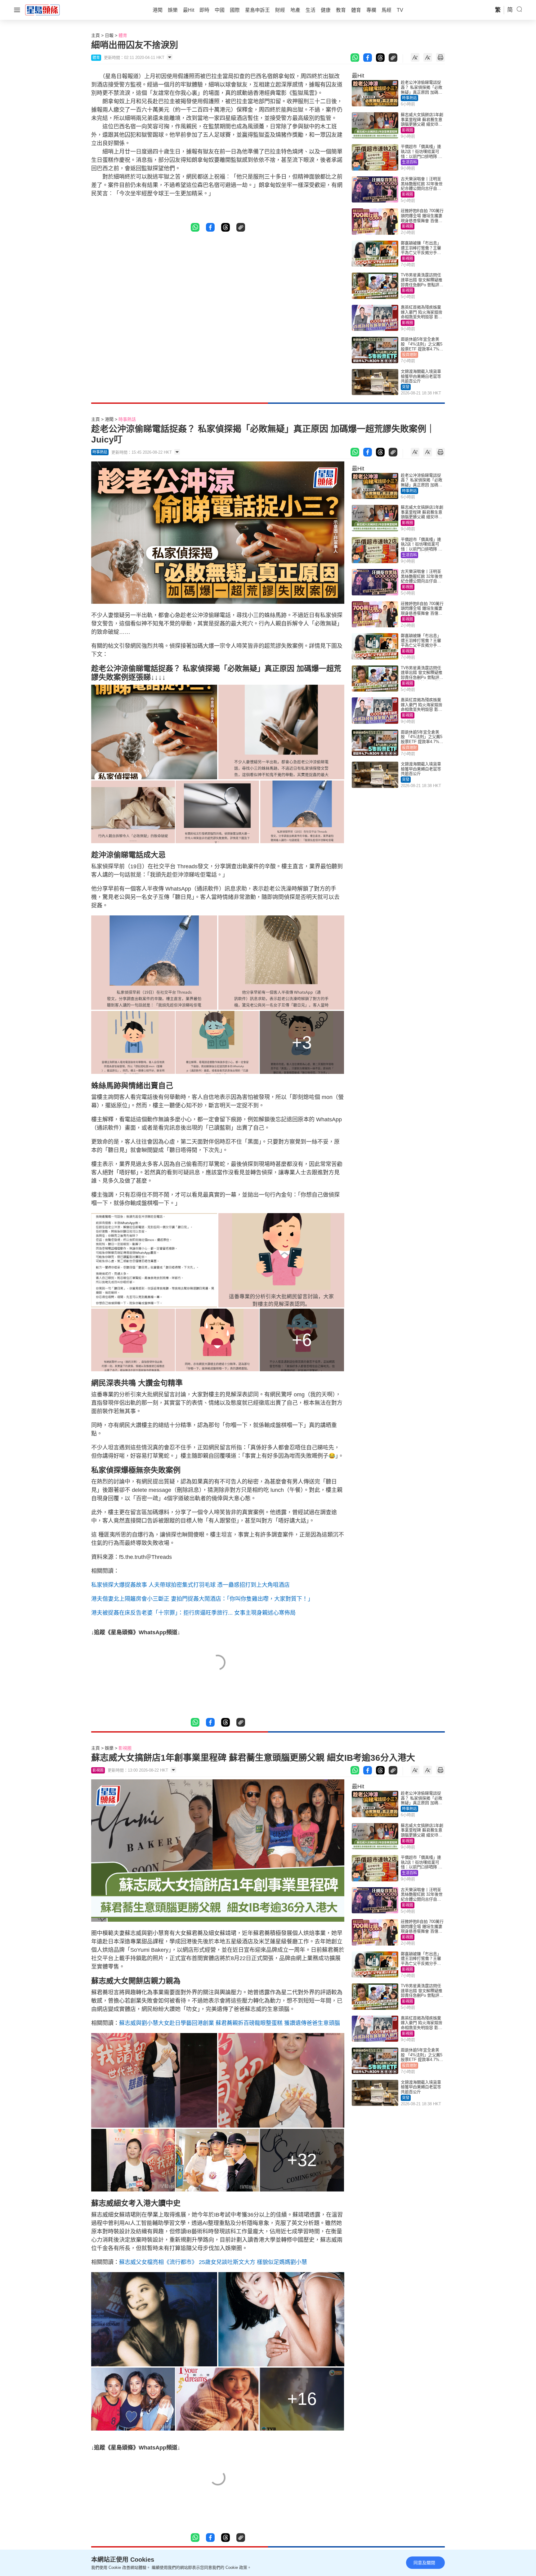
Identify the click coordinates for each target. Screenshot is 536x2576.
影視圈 (408, 130)
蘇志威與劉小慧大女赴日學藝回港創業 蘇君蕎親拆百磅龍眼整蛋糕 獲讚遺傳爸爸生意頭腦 (230, 2023)
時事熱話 (409, 98)
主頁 (96, 35)
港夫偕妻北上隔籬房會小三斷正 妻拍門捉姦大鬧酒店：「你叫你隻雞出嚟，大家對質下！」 (202, 1599)
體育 (123, 35)
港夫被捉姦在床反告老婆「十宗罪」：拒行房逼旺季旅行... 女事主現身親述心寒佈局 (193, 1613)
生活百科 (409, 162)
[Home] (42, 10)
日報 (109, 35)
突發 (406, 387)
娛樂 (109, 1748)
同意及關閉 (424, 2563)
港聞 (109, 419)
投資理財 (409, 355)
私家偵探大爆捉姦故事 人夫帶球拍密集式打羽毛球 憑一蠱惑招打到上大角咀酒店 (190, 1585)
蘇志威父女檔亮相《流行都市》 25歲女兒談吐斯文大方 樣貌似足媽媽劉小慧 (213, 2262)
